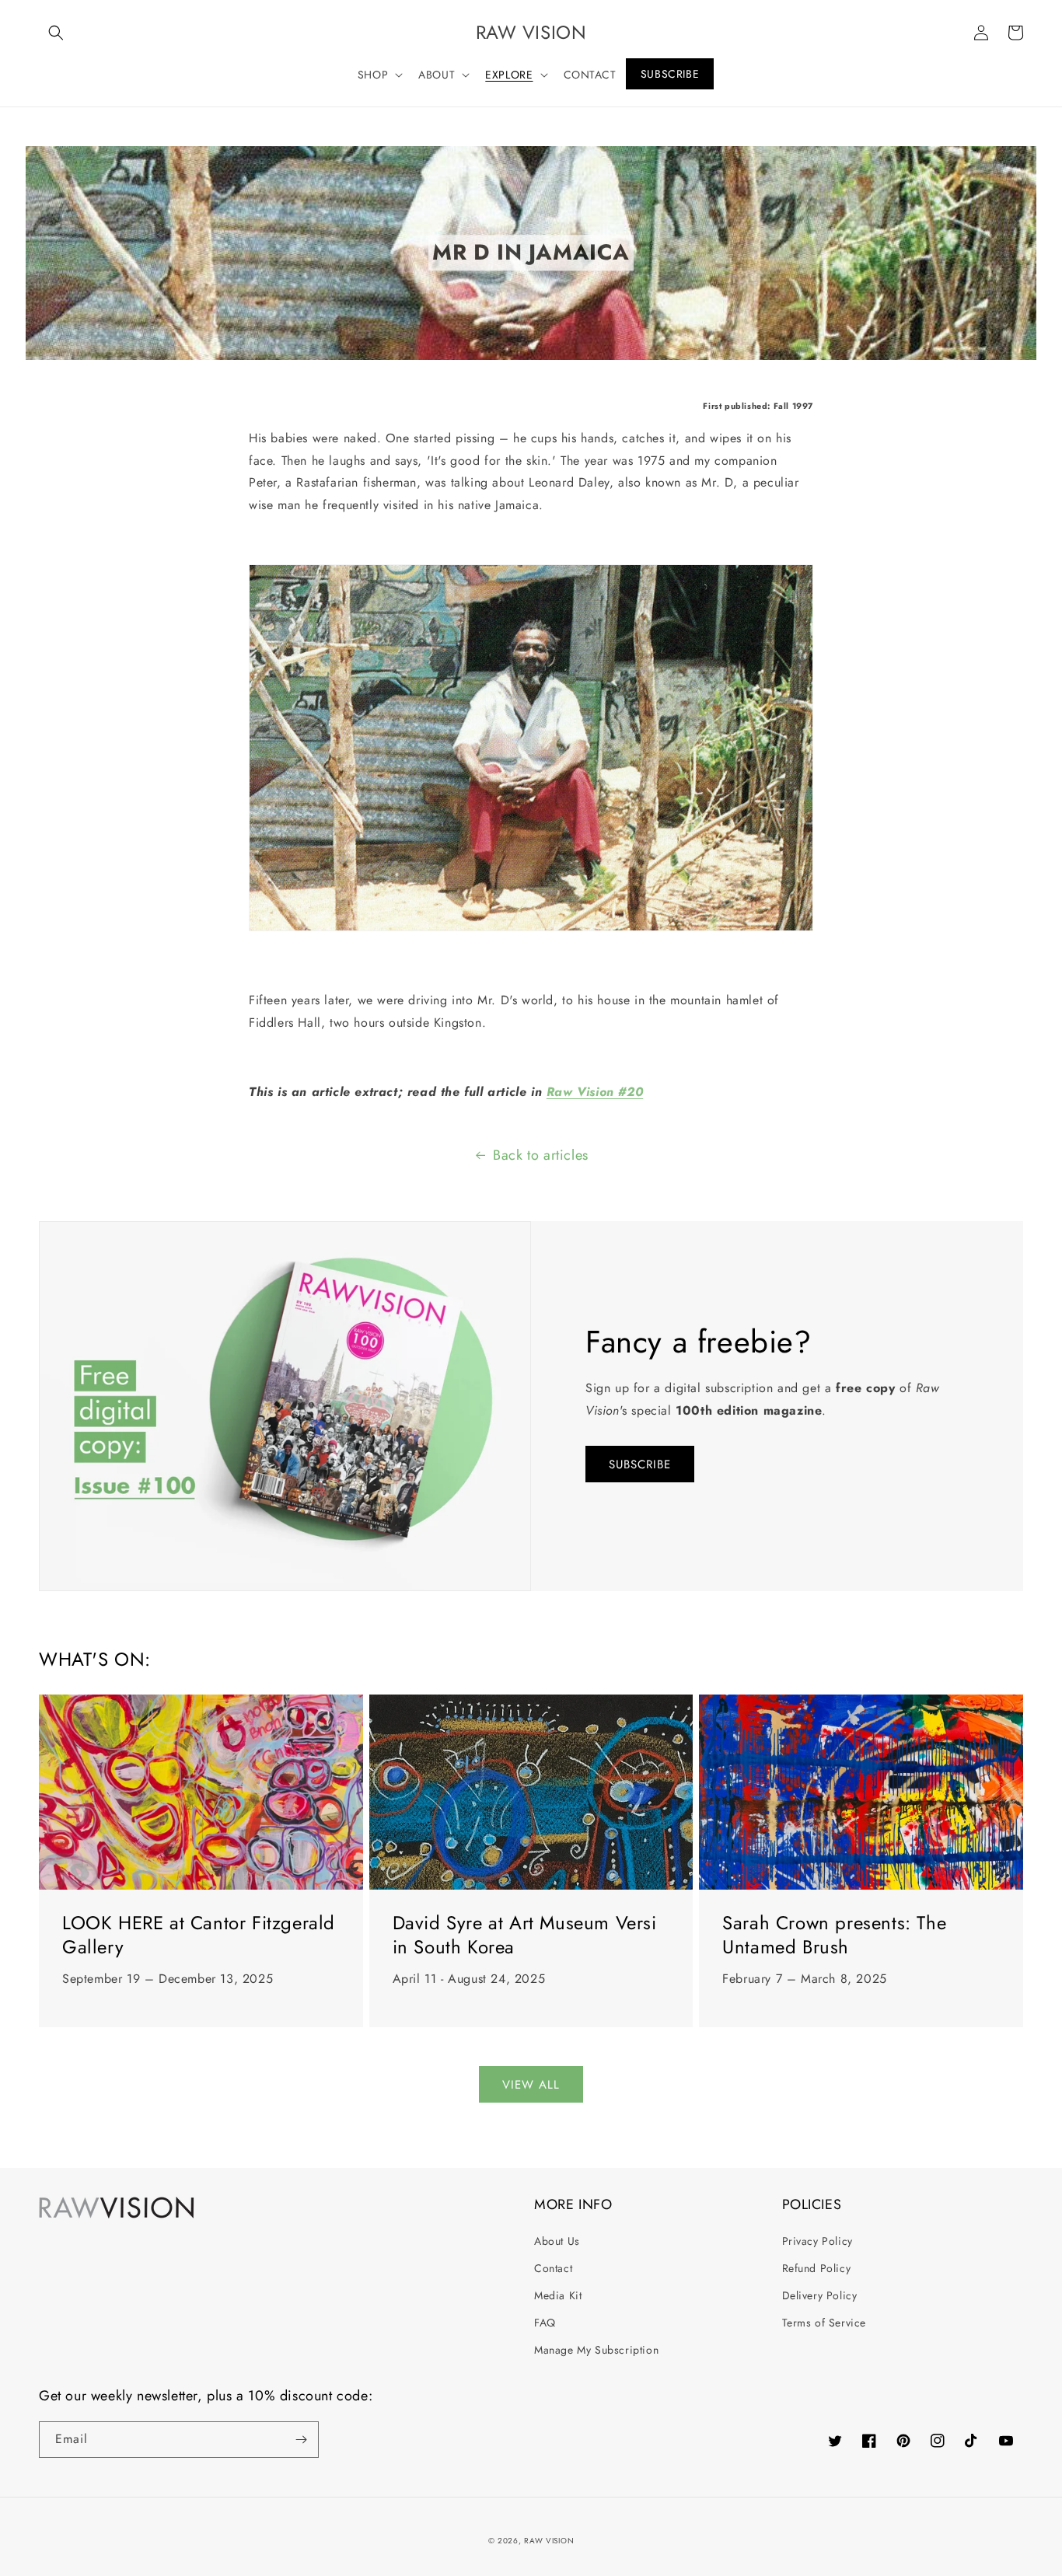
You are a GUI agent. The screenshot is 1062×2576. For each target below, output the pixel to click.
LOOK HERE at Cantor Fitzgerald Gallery (199, 1935)
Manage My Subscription (596, 2350)
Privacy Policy (817, 2241)
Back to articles (541, 1155)
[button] (56, 33)
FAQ (545, 2323)
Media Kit (558, 2295)
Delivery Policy (820, 2295)
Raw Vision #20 (595, 1092)
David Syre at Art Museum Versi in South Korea (525, 1935)
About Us (557, 2241)
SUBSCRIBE (640, 1464)
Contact (553, 2268)
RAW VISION (549, 2541)
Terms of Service (824, 2323)
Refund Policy (817, 2268)
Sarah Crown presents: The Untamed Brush (834, 1935)
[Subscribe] (301, 2440)
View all (531, 2085)
